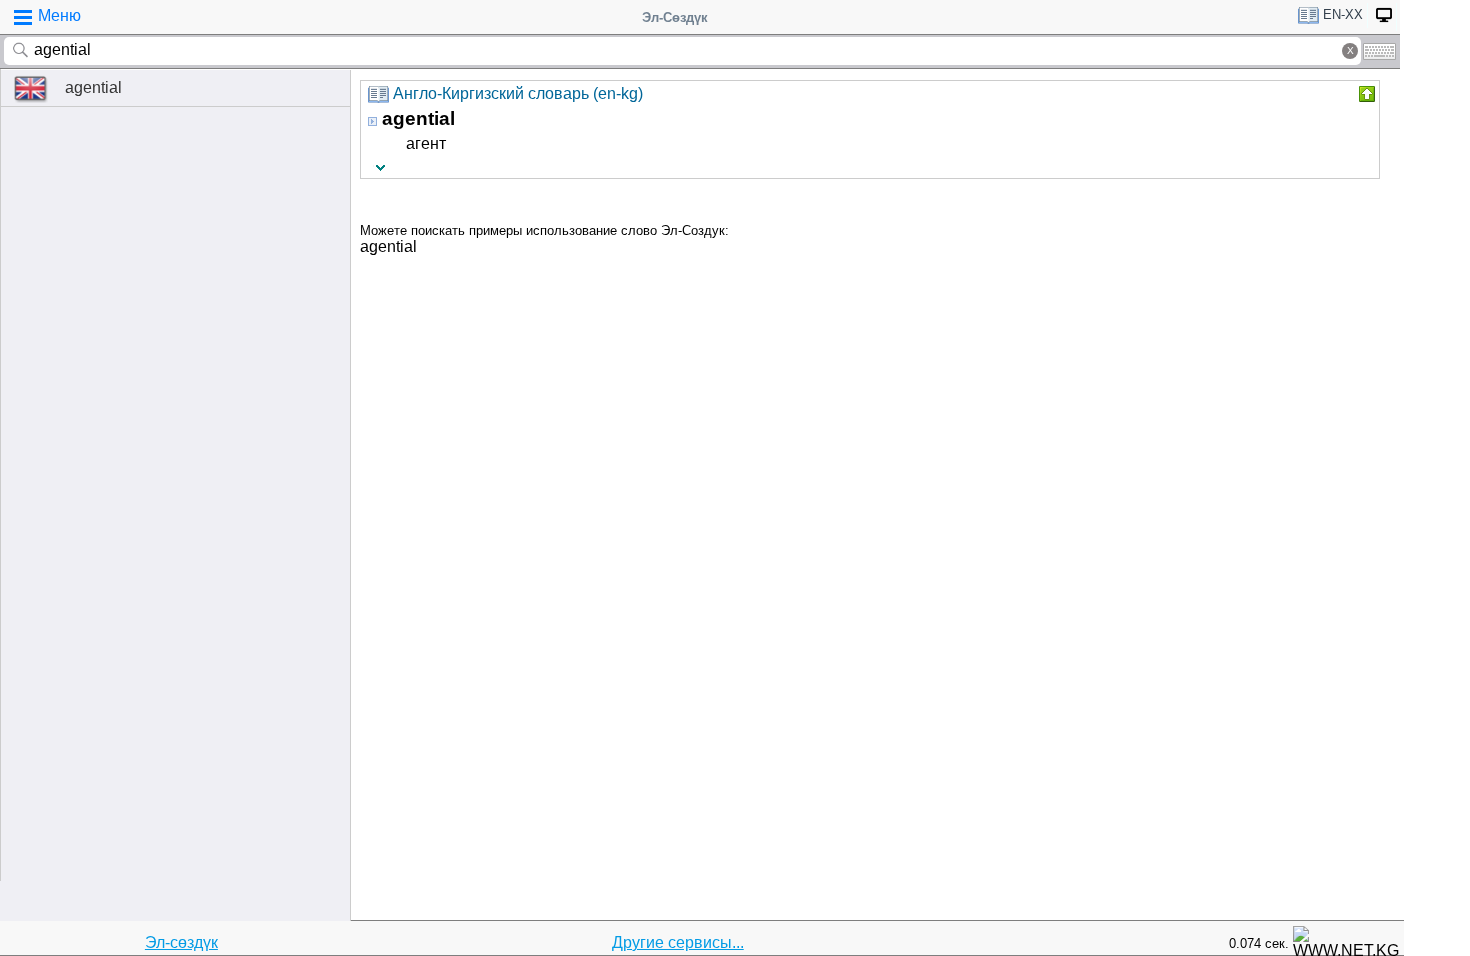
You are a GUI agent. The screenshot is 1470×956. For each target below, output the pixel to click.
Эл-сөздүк (181, 942)
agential (93, 87)
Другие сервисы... (678, 942)
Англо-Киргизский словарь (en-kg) (518, 93)
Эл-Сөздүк (675, 17)
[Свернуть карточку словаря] (1365, 94)
